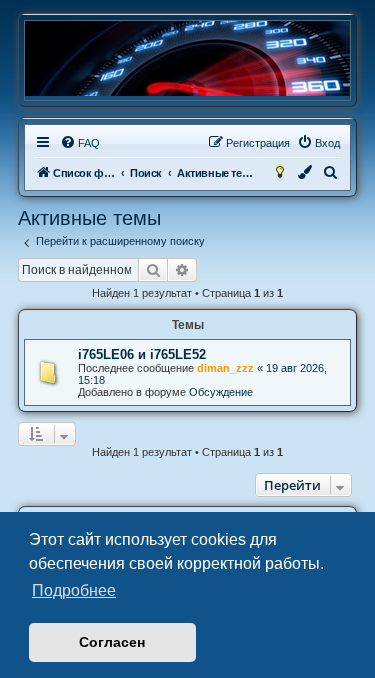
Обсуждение (221, 392)
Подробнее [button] (74, 590)
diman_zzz (225, 368)
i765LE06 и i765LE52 (142, 354)
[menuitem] (80, 143)
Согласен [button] (112, 642)
